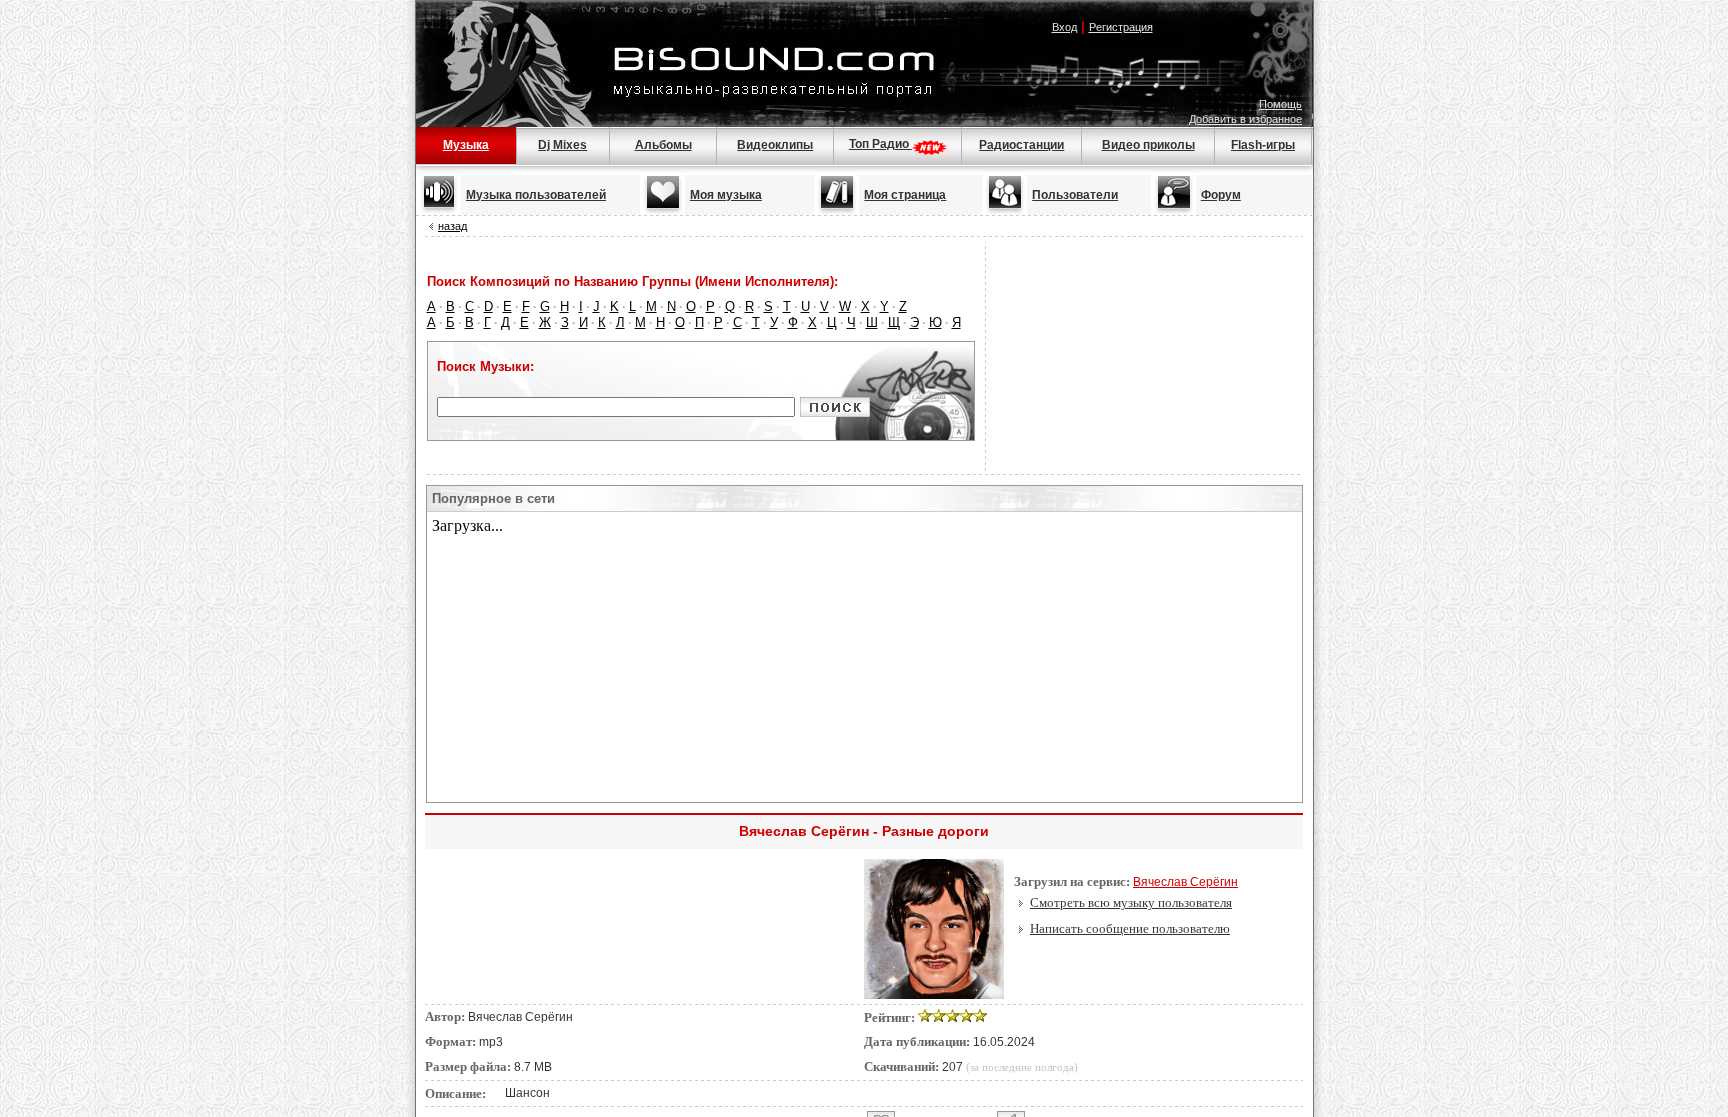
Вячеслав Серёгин (1185, 882)
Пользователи (1075, 195)
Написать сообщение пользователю (1130, 928)
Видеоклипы (775, 145)
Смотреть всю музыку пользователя (1131, 902)
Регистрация (1121, 27)
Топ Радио (880, 144)
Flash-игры (1263, 145)
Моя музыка (726, 195)
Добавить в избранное (1245, 119)
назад (452, 226)
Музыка (466, 145)
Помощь (1280, 104)
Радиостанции (1021, 145)
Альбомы (663, 145)
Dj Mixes (562, 145)
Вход (1064, 27)
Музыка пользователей (536, 195)
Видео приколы (1148, 145)
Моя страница (905, 195)
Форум (1221, 195)
